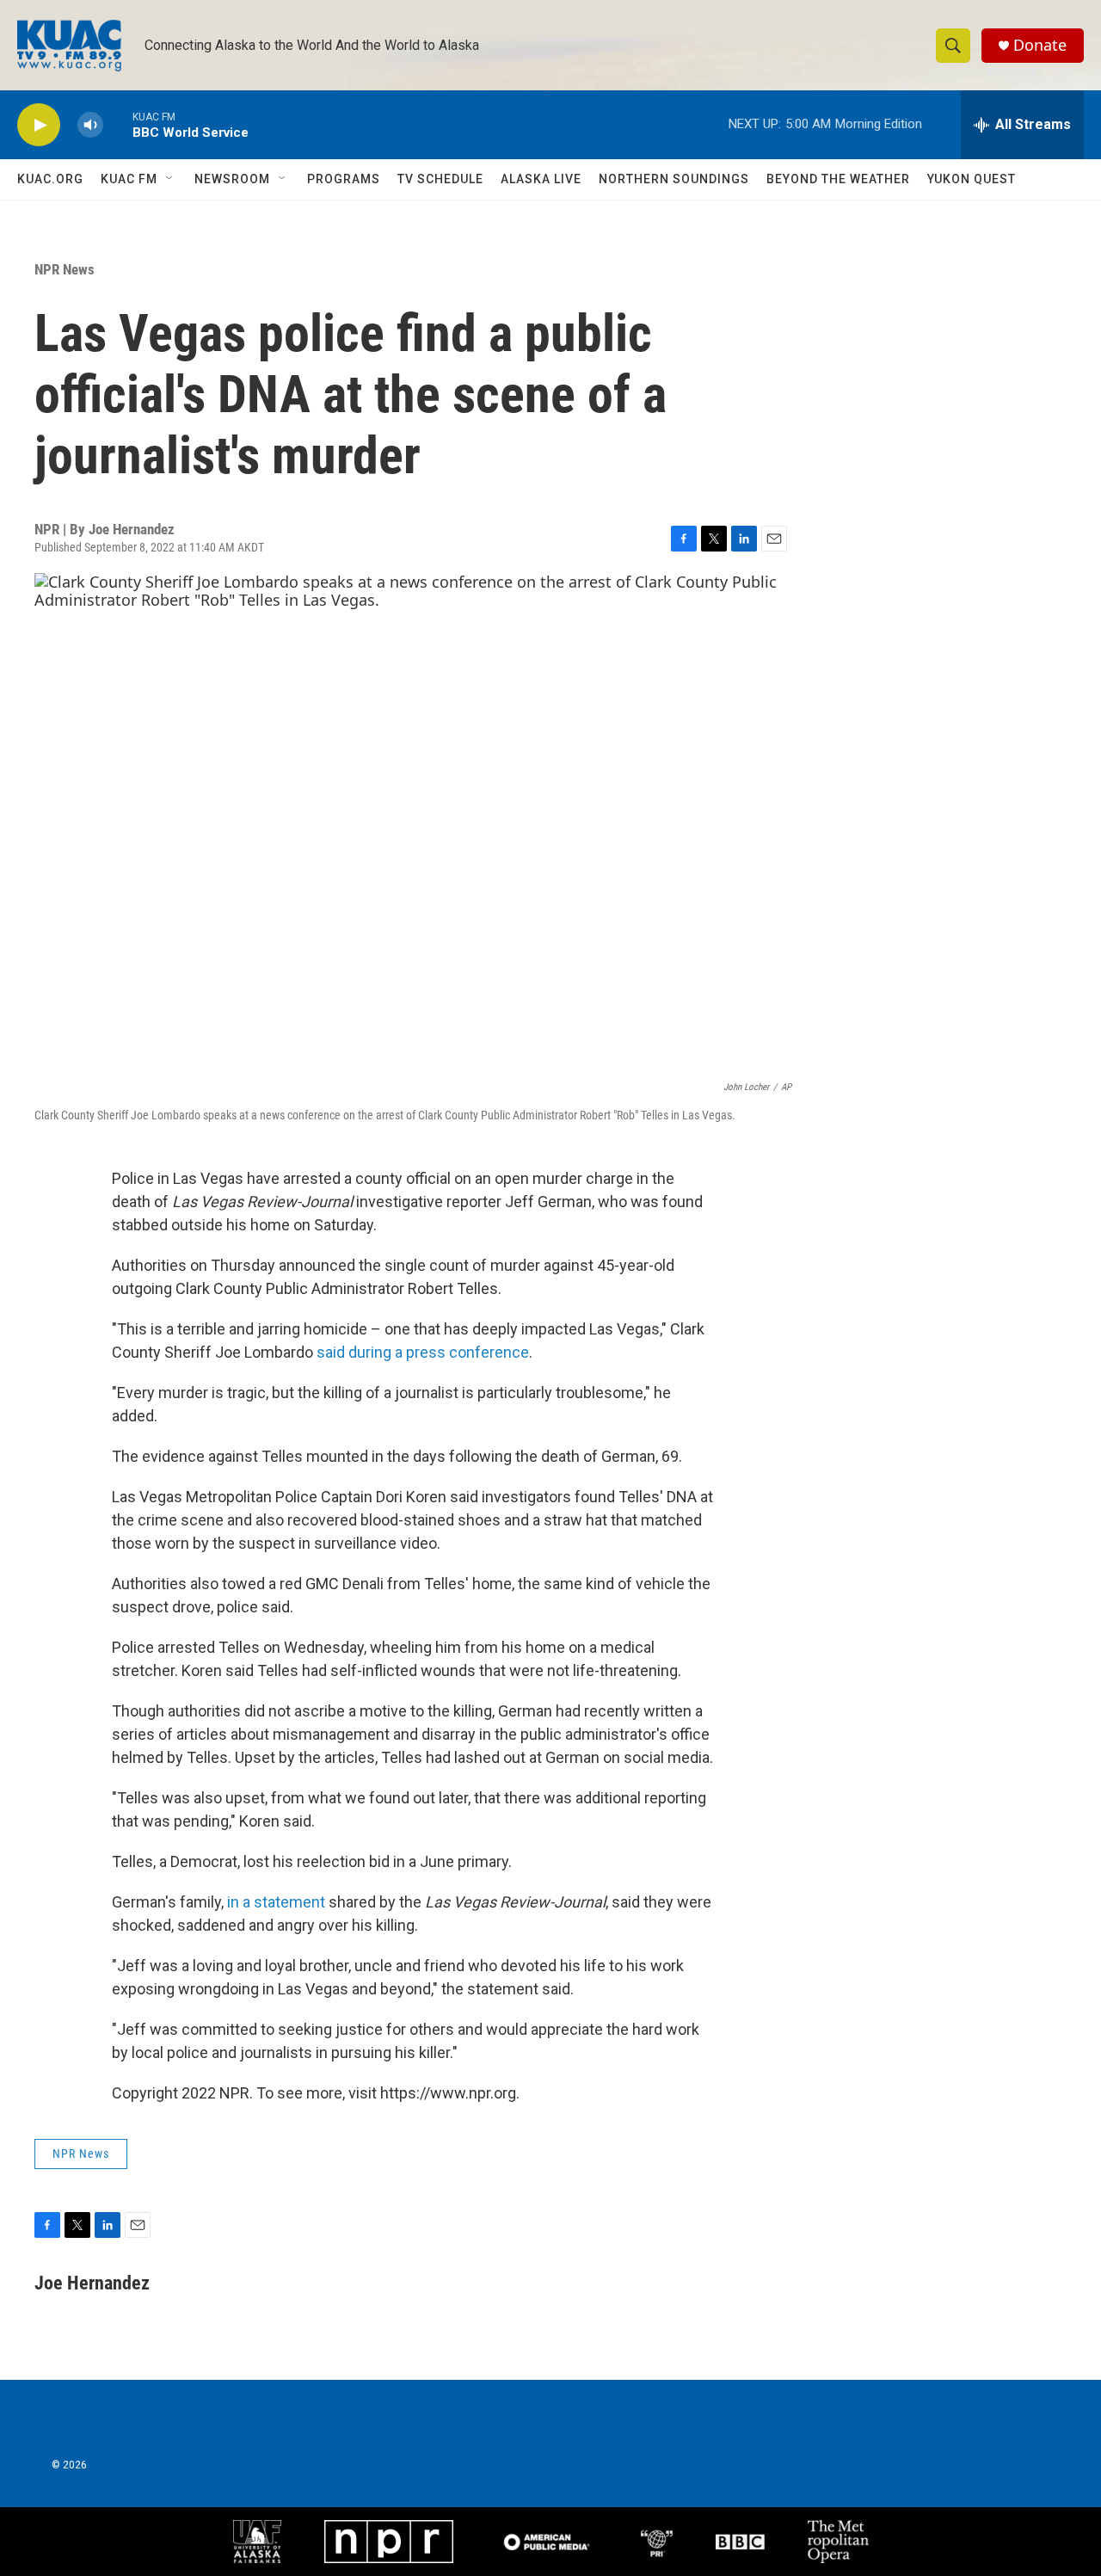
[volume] (90, 125)
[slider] (118, 124)
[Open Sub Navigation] (170, 179)
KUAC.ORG (50, 179)
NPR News (65, 269)
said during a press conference (423, 1352)
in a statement (276, 1902)
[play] (39, 125)
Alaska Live (541, 179)
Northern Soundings (674, 179)
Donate (1040, 45)
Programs (344, 179)
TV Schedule (440, 179)
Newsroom (232, 179)
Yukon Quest (972, 179)
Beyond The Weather (838, 179)
